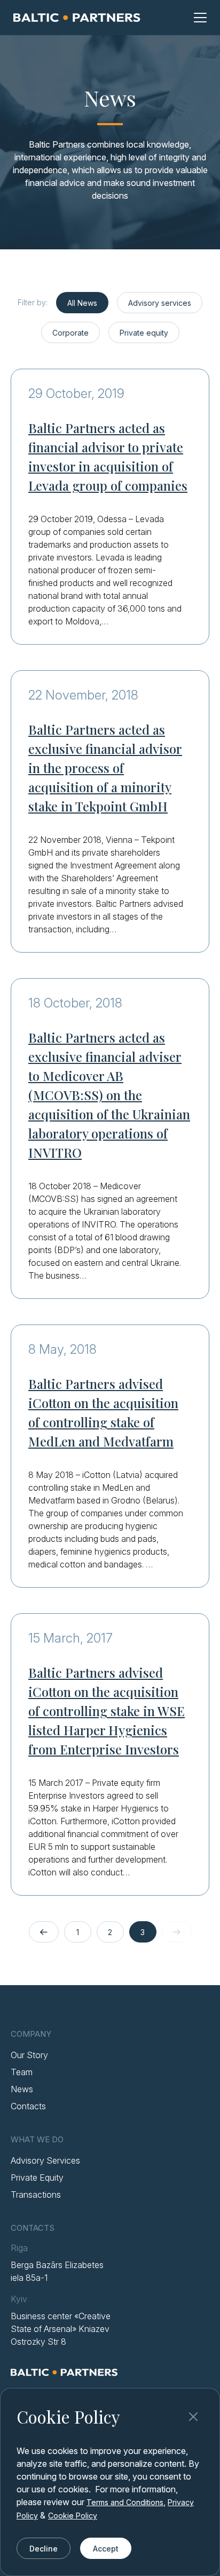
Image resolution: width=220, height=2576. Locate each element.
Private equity (144, 333)
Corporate (70, 333)
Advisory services (160, 303)
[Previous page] (44, 1932)
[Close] (193, 2417)
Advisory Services (45, 2160)
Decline (44, 2549)
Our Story (29, 2055)
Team (22, 2072)
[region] (110, 2482)
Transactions (36, 2195)
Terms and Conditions (125, 2502)
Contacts (28, 2106)
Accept (106, 2549)
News (22, 2089)
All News (82, 303)
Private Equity (37, 2177)
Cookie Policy (73, 2516)
